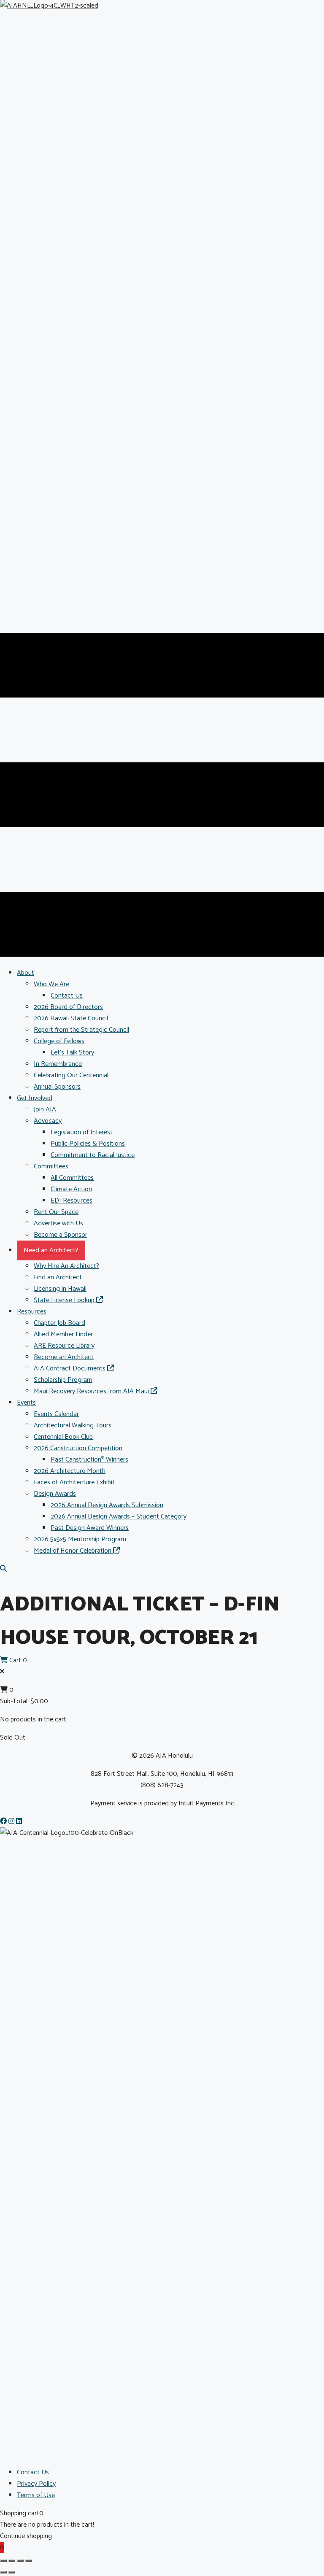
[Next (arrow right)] (12, 2572)
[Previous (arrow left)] (3, 2572)
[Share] (20, 2561)
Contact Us (33, 2472)
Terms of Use (36, 2495)
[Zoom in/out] (3, 2561)
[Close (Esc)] (29, 2561)
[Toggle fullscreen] (12, 2561)
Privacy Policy (36, 2484)
